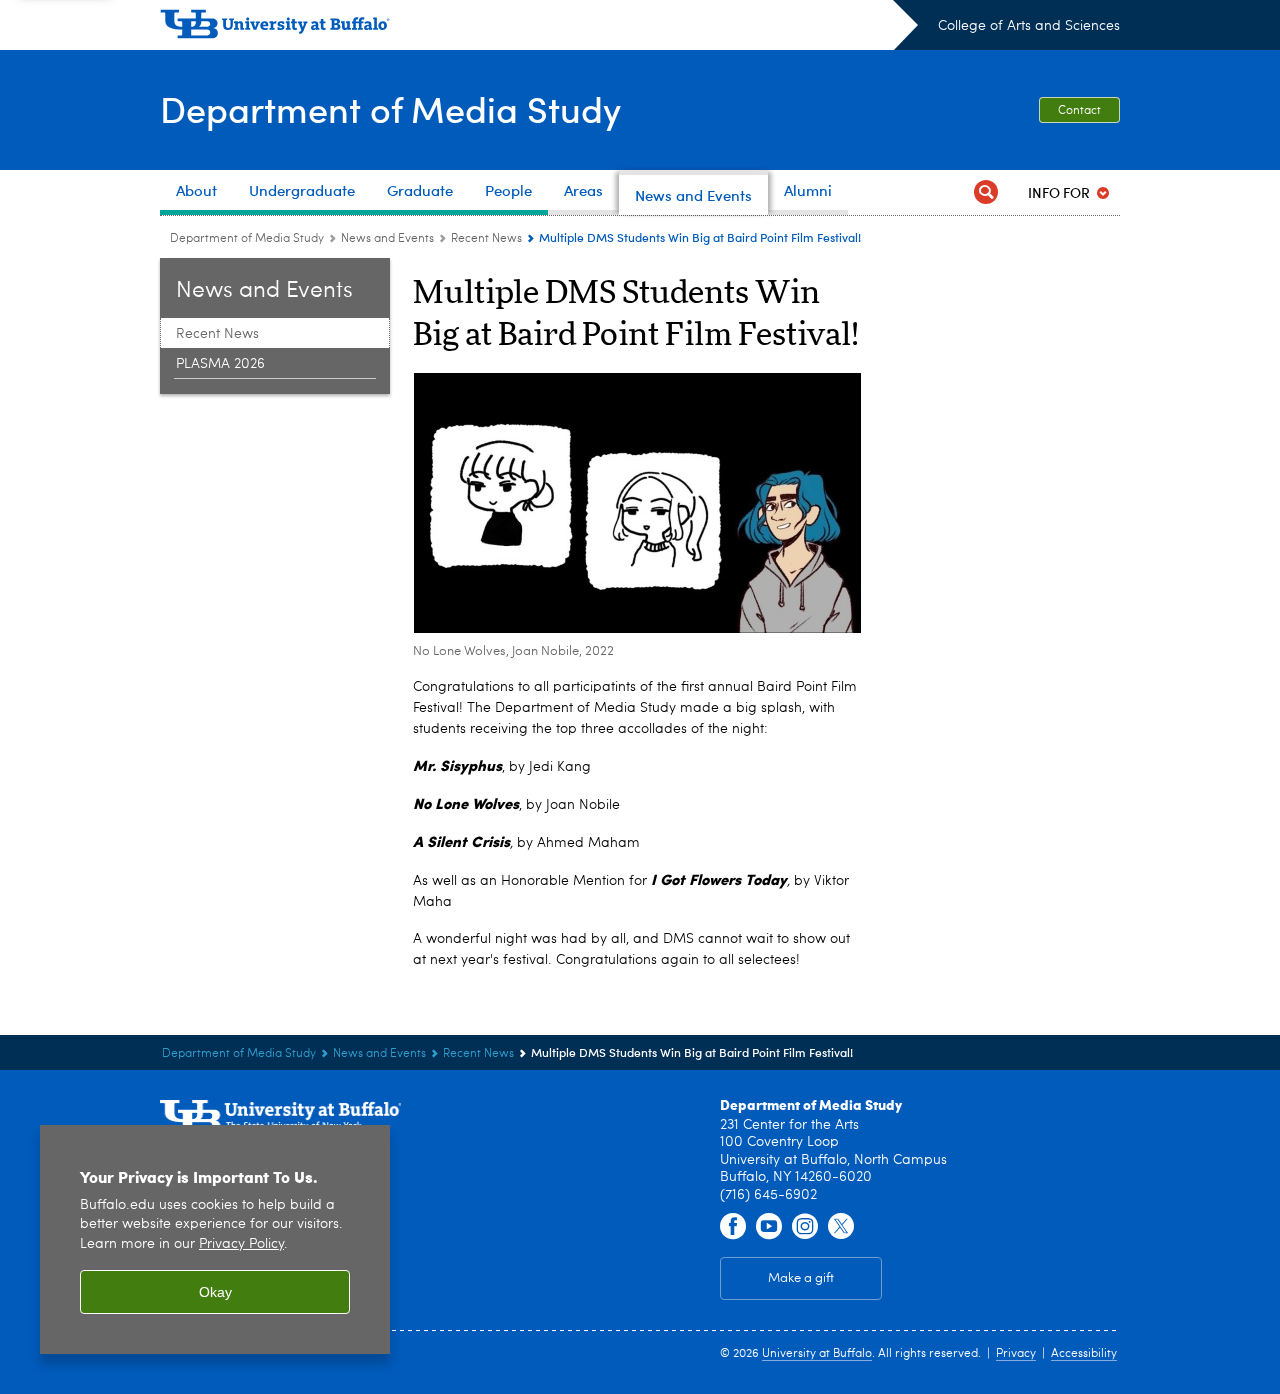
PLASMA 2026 (220, 364)
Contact (1079, 111)
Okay (215, 1292)
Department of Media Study (390, 108)
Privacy (1016, 1354)
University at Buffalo (817, 1354)
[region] (215, 1239)
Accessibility (1084, 1354)
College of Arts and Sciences (1029, 26)
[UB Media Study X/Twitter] (841, 1227)
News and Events (387, 239)
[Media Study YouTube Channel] (769, 1227)
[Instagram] (805, 1227)
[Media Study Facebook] (733, 1227)
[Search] (986, 192)
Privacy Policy (241, 1244)
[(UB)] (539, 28)
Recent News (486, 239)
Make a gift (801, 1278)
